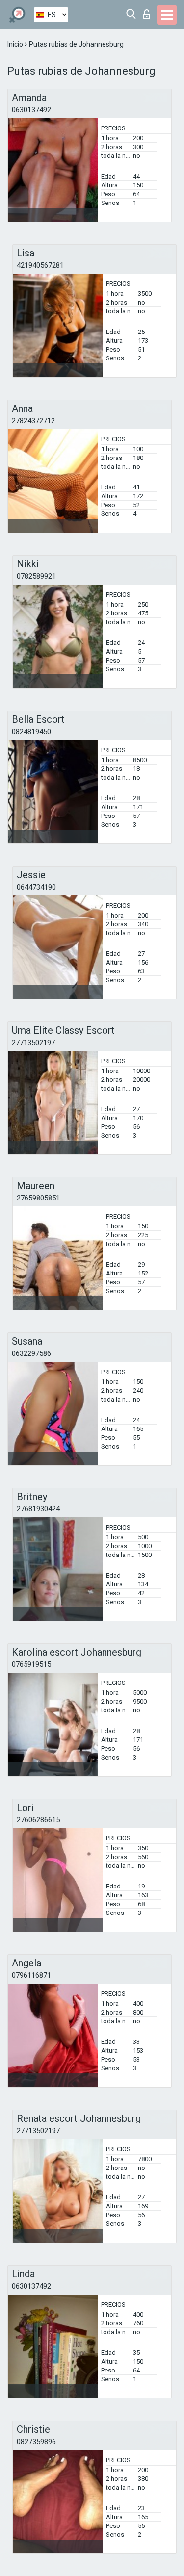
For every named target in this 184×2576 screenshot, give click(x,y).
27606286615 (38, 1820)
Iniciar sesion (149, 12)
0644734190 (36, 887)
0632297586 (31, 1353)
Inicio (16, 44)
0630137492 (31, 110)
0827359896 (36, 2442)
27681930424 (38, 1509)
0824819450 (31, 732)
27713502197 (33, 1043)
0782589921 (36, 576)
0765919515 (31, 1664)
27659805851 (38, 1198)
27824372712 (33, 421)
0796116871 (31, 1975)
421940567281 (40, 265)
